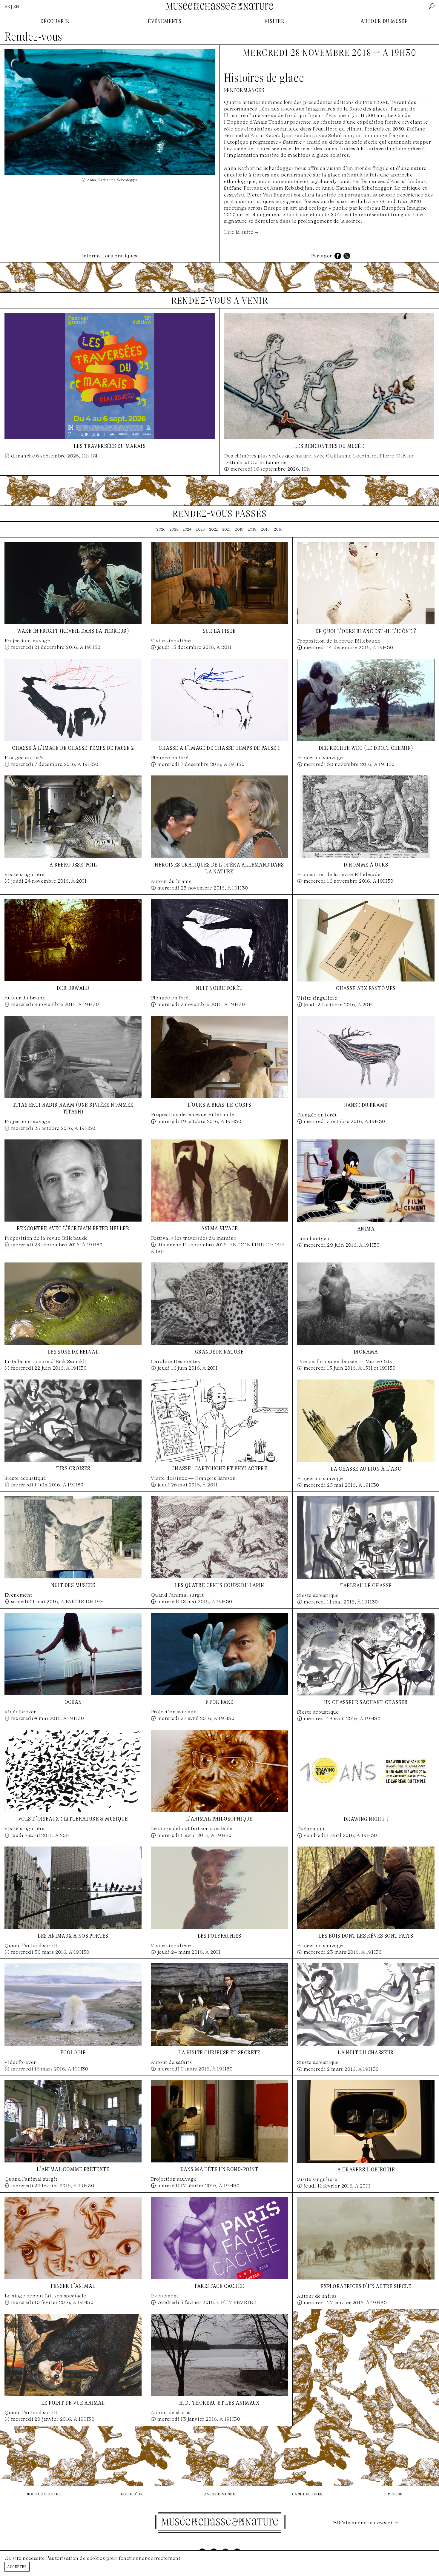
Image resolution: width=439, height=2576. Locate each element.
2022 (214, 529)
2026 (161, 529)
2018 (252, 529)
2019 (239, 529)
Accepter (17, 2566)
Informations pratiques (110, 256)
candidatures (307, 2494)
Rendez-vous (33, 37)
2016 (278, 529)
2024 (187, 529)
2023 (200, 529)
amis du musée (219, 2494)
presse (395, 2494)
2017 (265, 529)
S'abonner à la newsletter (369, 2523)
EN (16, 6)
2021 (227, 529)
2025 (174, 529)
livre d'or (132, 2494)
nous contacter (44, 2494)
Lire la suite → (241, 232)
